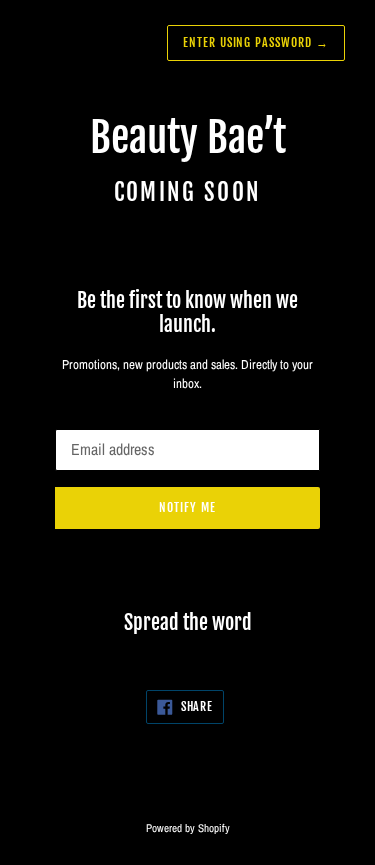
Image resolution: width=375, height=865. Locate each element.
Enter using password (256, 42)
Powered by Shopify (188, 827)
